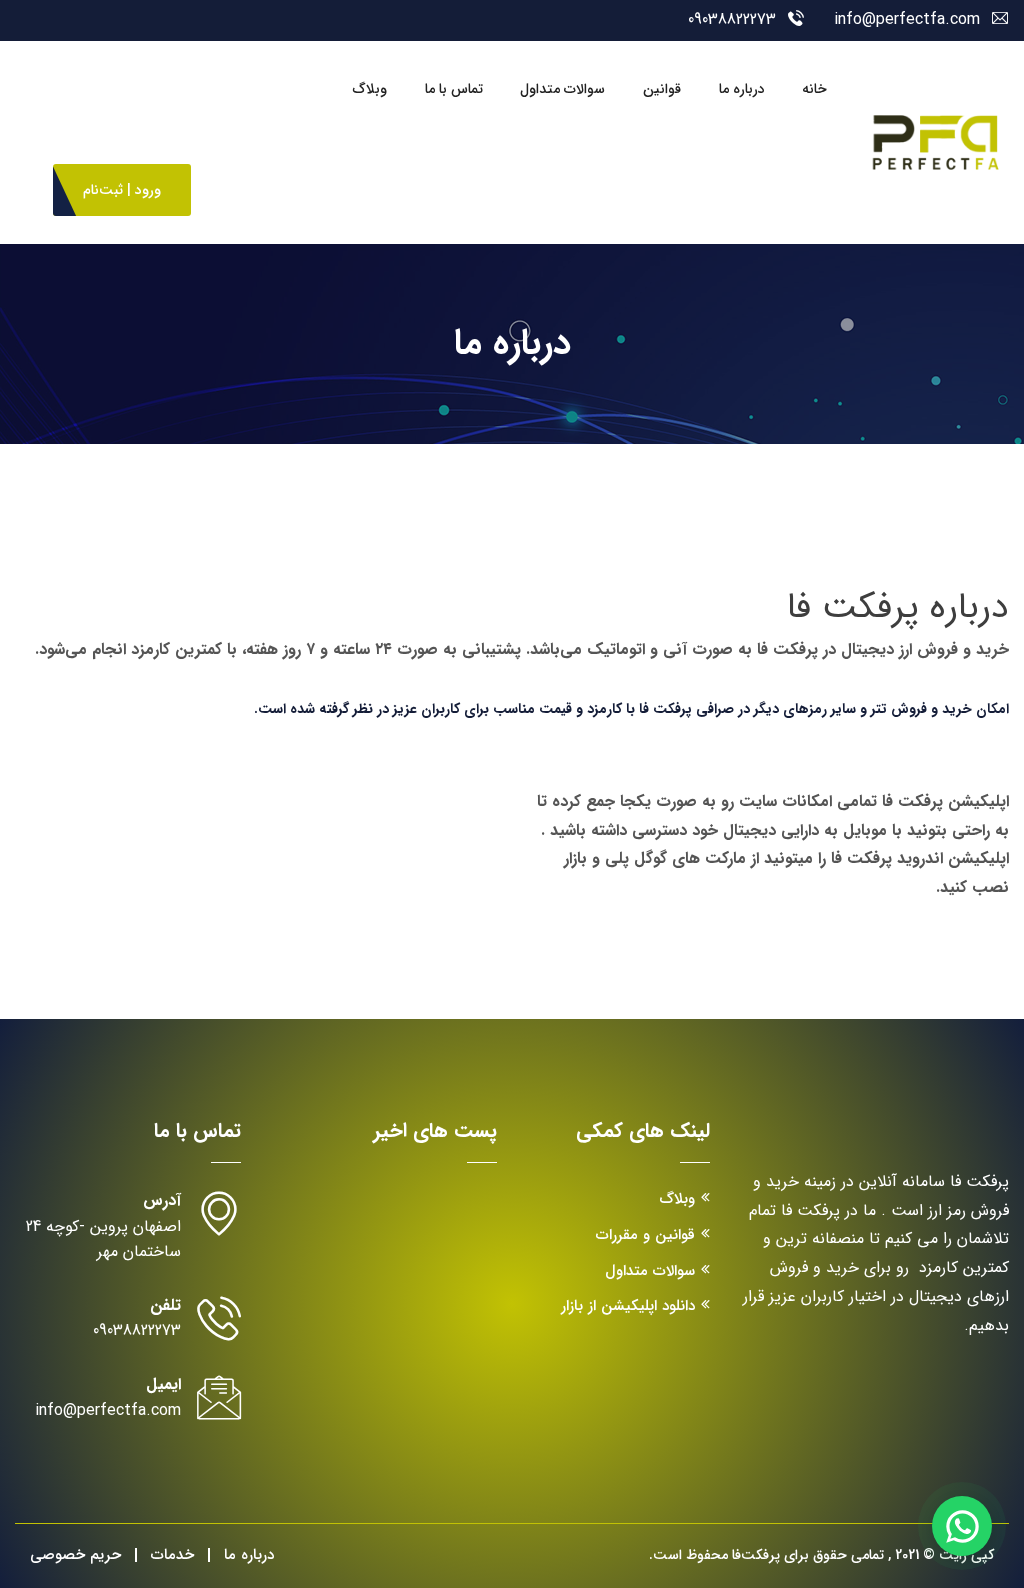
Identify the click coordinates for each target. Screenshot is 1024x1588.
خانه (814, 89)
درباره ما (742, 89)
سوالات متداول (562, 89)
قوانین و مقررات (645, 1235)
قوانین (662, 89)
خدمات (172, 1555)
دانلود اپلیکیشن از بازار (628, 1306)
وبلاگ (370, 89)
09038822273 (732, 19)
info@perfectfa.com (907, 19)
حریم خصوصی (75, 1555)
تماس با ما (454, 89)
